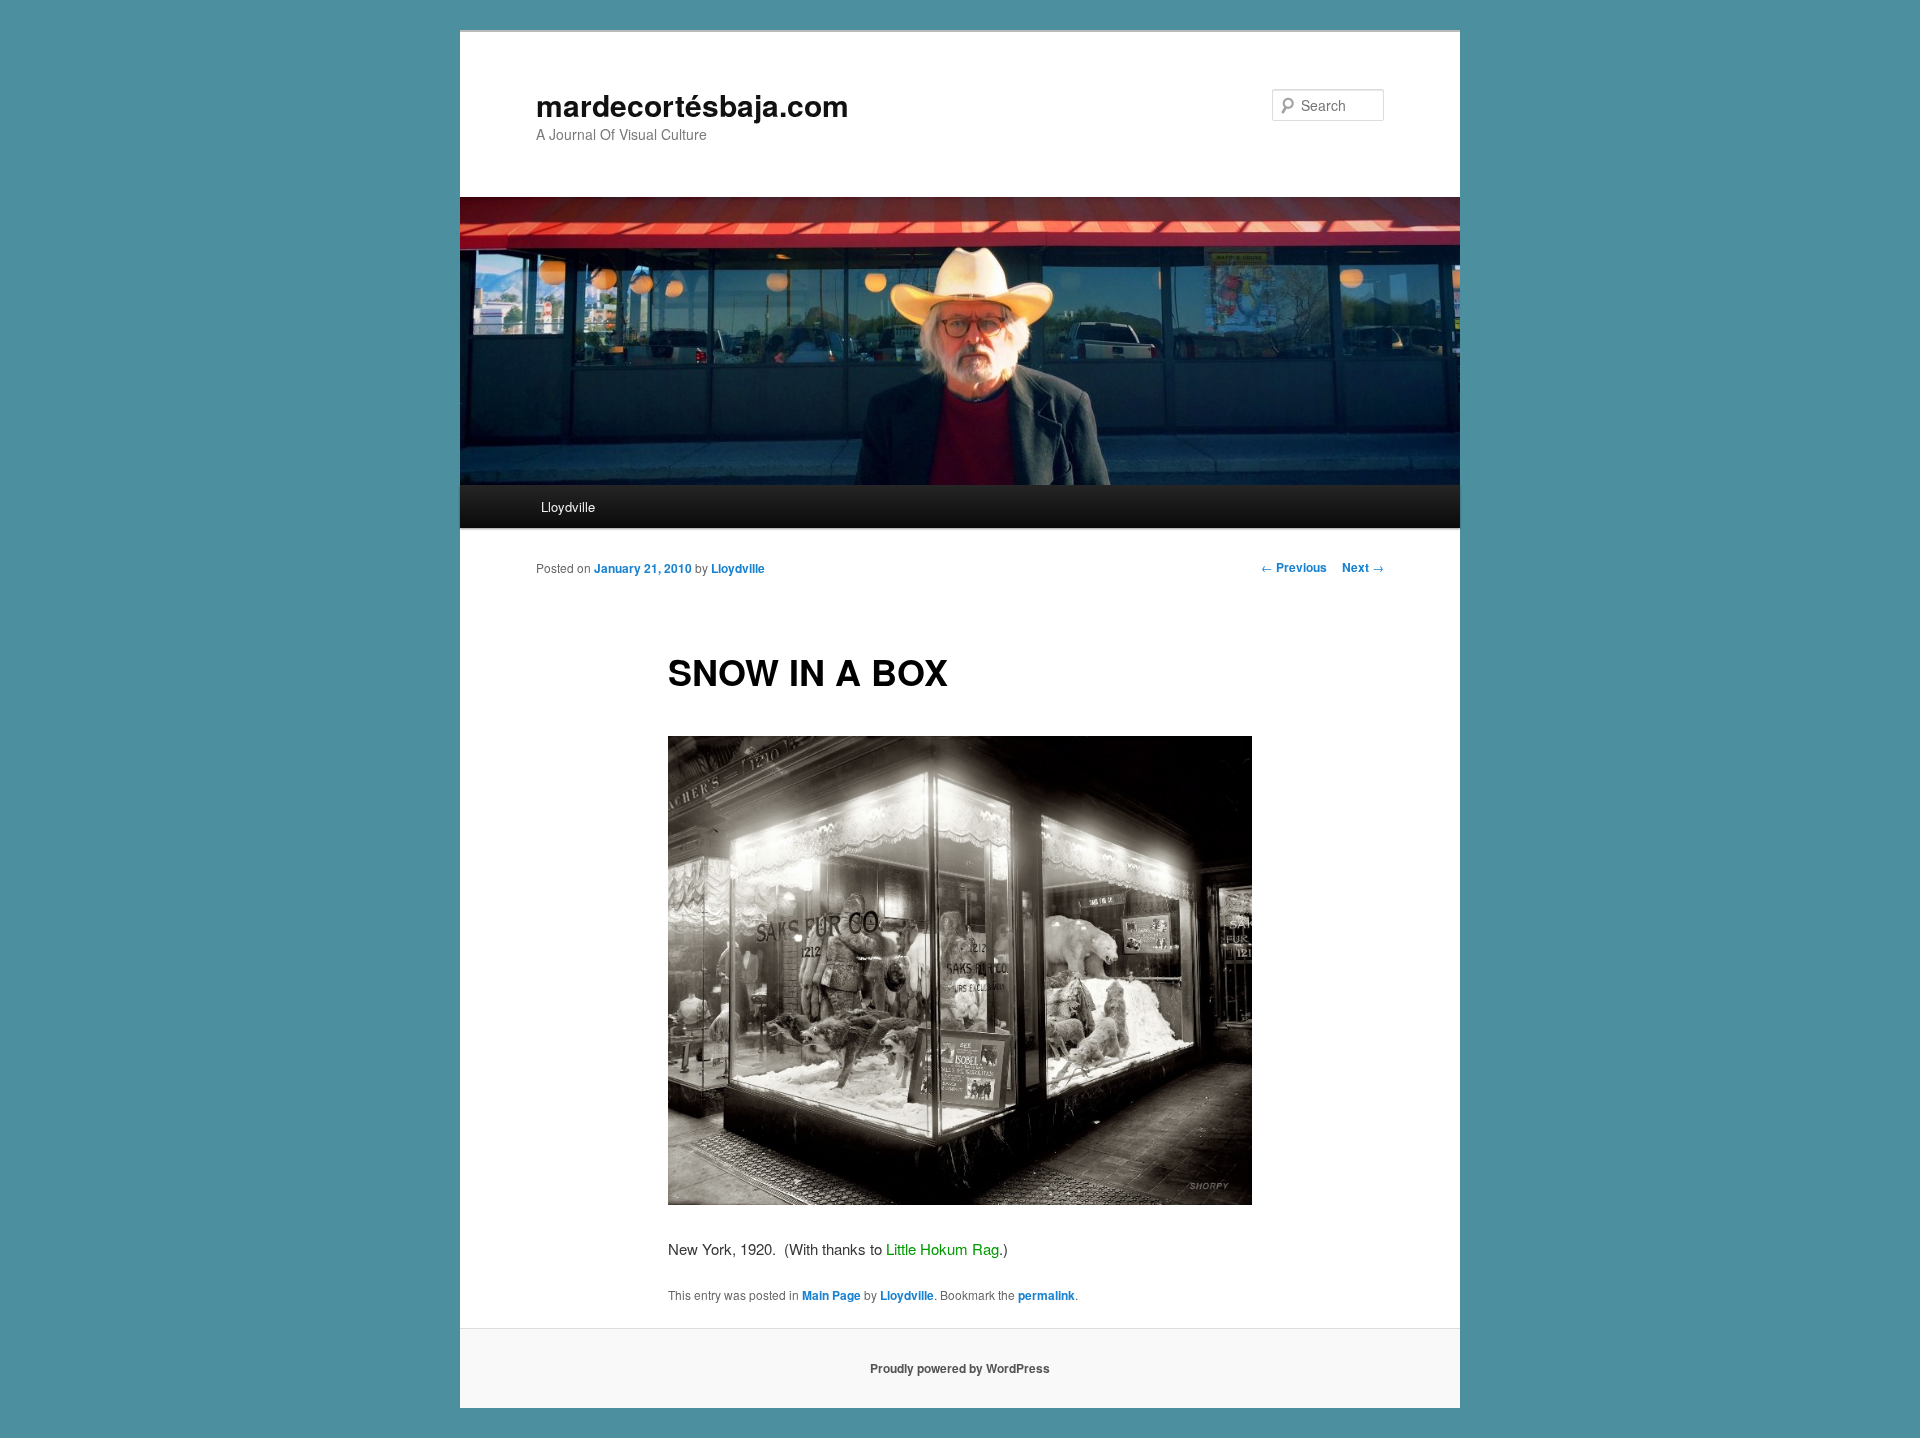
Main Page (831, 1295)
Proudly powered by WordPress (960, 1368)
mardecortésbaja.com (692, 104)
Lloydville (568, 506)
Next (1363, 567)
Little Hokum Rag (942, 1248)
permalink (1046, 1295)
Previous (1294, 567)
